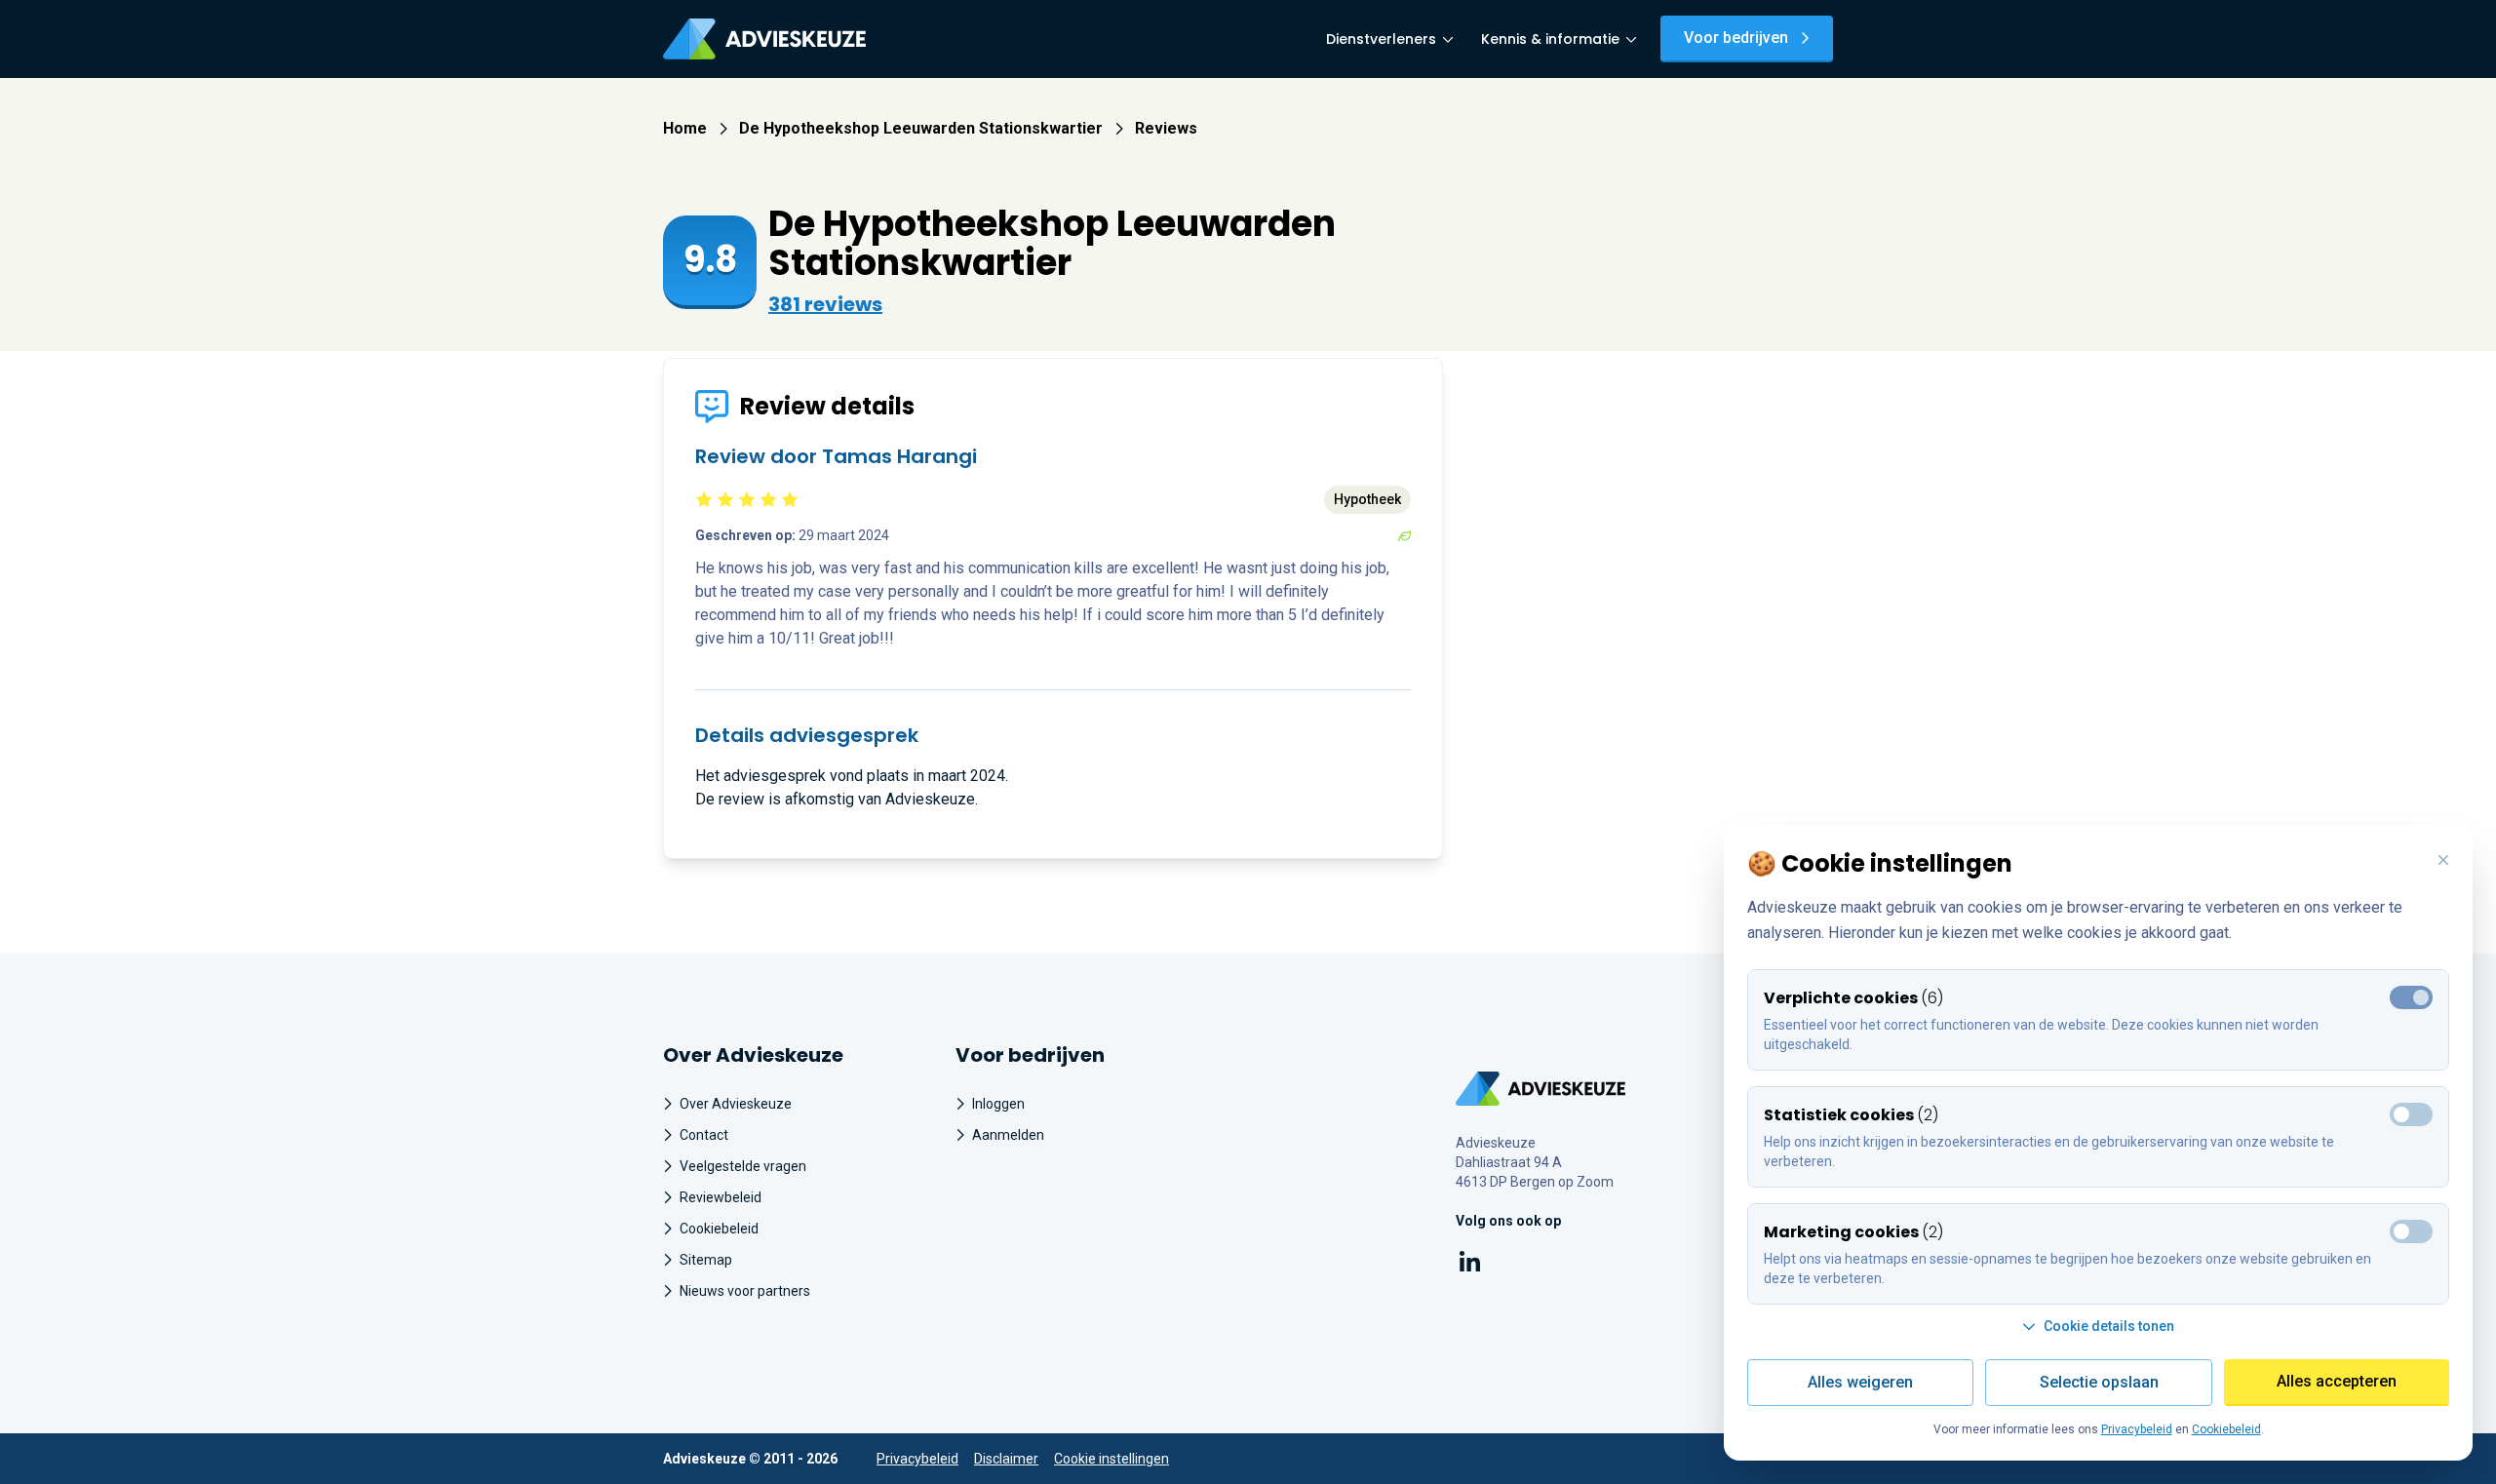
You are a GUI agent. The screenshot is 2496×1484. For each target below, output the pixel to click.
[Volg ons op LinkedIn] (1470, 1265)
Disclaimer (1006, 1459)
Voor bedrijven (1736, 38)
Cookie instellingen (1111, 1459)
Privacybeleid (917, 1459)
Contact (704, 1135)
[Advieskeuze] (764, 39)
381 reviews (825, 304)
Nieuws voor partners (745, 1291)
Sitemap (706, 1260)
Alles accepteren (2337, 1381)
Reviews (1166, 128)
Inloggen (998, 1104)
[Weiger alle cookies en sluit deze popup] (2443, 861)
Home (685, 128)
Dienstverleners (1381, 39)
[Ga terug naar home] (1541, 1089)
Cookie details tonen (2109, 1326)
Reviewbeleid (721, 1197)
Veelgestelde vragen (743, 1166)
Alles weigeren (1860, 1382)
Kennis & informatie (1550, 39)
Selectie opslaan (2099, 1382)
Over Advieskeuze (736, 1104)
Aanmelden (1008, 1135)
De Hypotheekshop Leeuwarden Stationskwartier (921, 128)
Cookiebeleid (719, 1229)
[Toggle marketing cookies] (2411, 1114)
